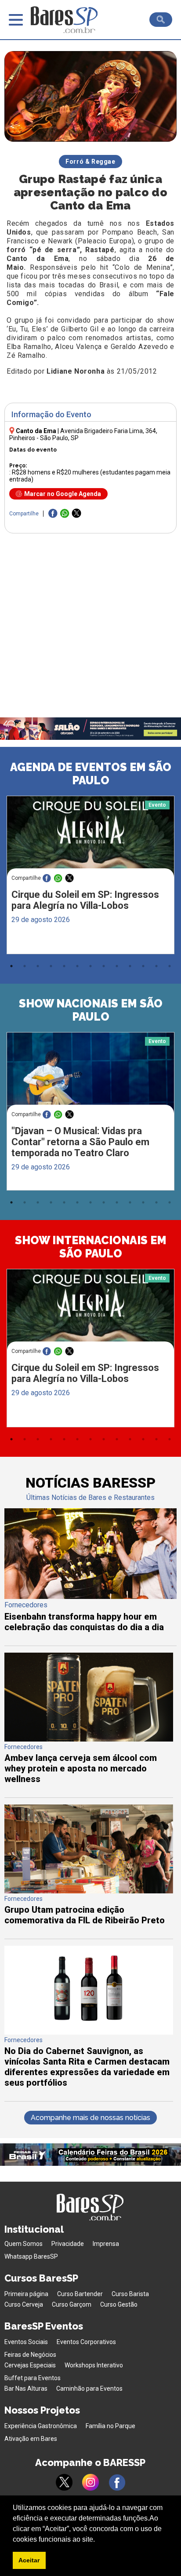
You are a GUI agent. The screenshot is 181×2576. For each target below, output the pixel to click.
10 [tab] (130, 966)
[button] (98, 2540)
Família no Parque (110, 2426)
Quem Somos (24, 2244)
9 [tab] (117, 966)
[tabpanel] (90, 877)
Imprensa (106, 2244)
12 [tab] (156, 966)
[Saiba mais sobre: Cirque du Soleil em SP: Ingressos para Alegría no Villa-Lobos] (90, 840)
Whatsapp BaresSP (31, 2256)
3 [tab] (38, 966)
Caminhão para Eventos (89, 2389)
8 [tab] (104, 966)
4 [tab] (51, 966)
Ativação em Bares (31, 2439)
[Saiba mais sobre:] (90, 1077)
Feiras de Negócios (30, 2355)
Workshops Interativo (94, 2365)
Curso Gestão (119, 2304)
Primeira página (26, 2294)
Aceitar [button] (29, 2560)
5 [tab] (64, 966)
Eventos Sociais (26, 2342)
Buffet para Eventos (33, 2378)
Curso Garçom (72, 2304)
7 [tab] (90, 966)
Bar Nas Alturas (26, 2389)
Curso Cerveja (24, 2304)
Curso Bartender (80, 2294)
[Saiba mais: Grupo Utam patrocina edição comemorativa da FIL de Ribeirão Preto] (89, 1891)
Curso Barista (130, 2294)
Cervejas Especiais (30, 2365)
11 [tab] (143, 966)
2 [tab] (25, 966)
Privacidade (68, 2244)
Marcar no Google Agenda (63, 494)
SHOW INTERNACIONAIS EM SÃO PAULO (91, 1247)
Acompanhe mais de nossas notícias (90, 2118)
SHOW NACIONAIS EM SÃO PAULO (91, 1010)
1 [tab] (11, 966)
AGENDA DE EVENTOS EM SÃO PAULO (91, 774)
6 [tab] (77, 966)
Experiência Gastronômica (41, 2426)
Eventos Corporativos (86, 2342)
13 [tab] (170, 966)
